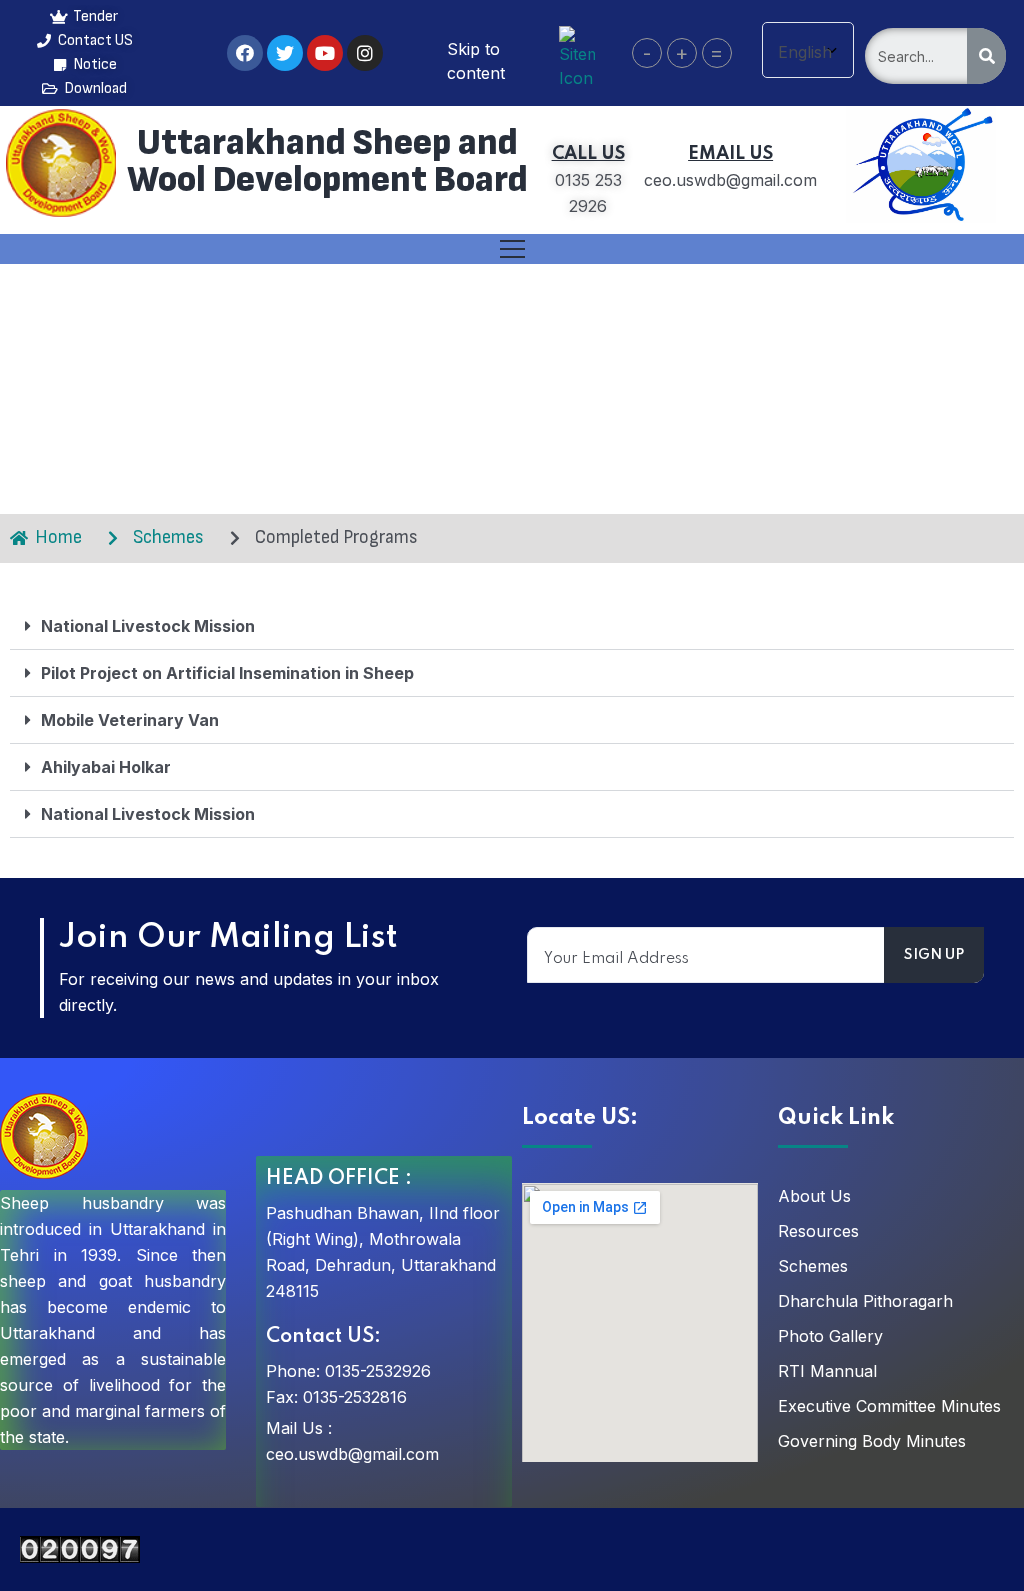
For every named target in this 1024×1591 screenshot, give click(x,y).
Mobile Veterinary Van (130, 720)
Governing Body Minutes (872, 1441)
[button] (512, 626)
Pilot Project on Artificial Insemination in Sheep (227, 673)
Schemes (813, 1266)
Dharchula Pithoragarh (865, 1301)
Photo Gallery (830, 1336)
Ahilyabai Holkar (106, 767)
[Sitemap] (577, 56)
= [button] (716, 53)
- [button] (647, 53)
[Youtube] (325, 53)
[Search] (986, 56)
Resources (818, 1231)
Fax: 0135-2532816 (336, 1397)
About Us (814, 1196)
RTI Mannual (827, 1371)
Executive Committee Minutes (889, 1406)
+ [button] (681, 53)
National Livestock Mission (148, 626)
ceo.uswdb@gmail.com (352, 1454)
